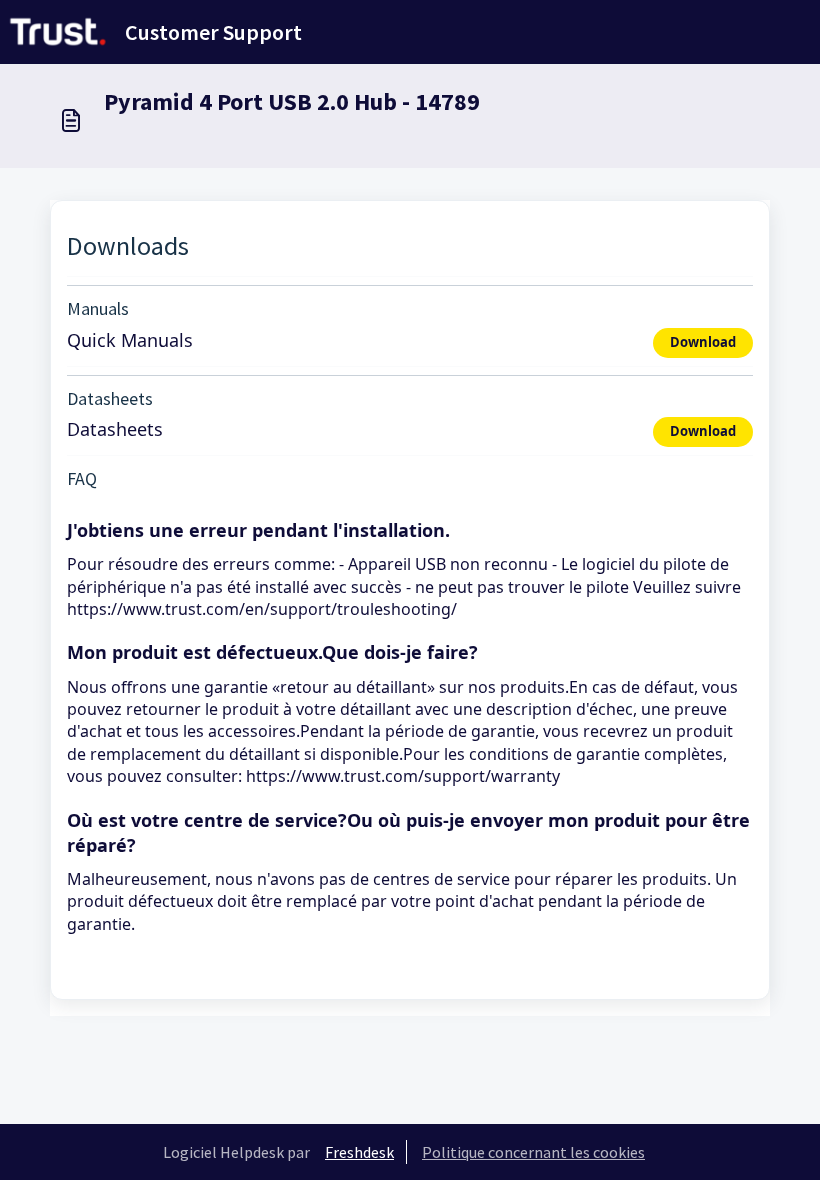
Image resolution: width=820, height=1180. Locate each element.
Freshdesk (359, 1152)
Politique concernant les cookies (533, 1152)
